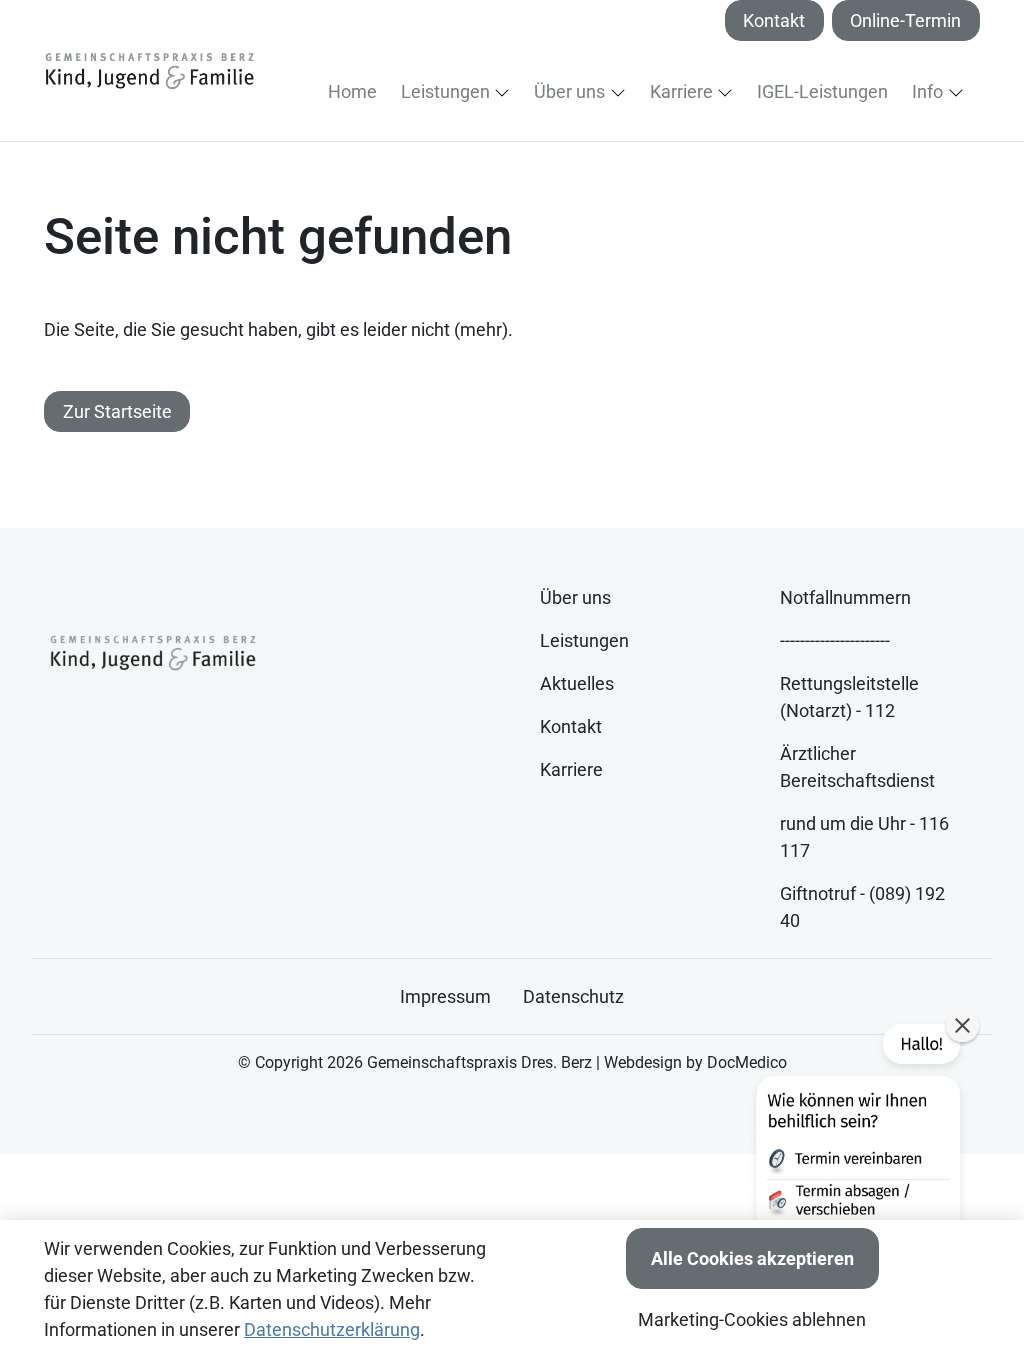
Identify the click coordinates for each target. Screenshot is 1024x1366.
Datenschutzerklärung (332, 1329)
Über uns (575, 597)
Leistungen (584, 640)
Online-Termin (905, 20)
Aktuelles (577, 683)
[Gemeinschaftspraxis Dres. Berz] (149, 70)
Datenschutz (573, 996)
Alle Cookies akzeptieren (752, 1258)
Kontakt (774, 20)
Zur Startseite (117, 411)
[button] (356, 91)
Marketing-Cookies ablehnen (752, 1319)
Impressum (445, 996)
